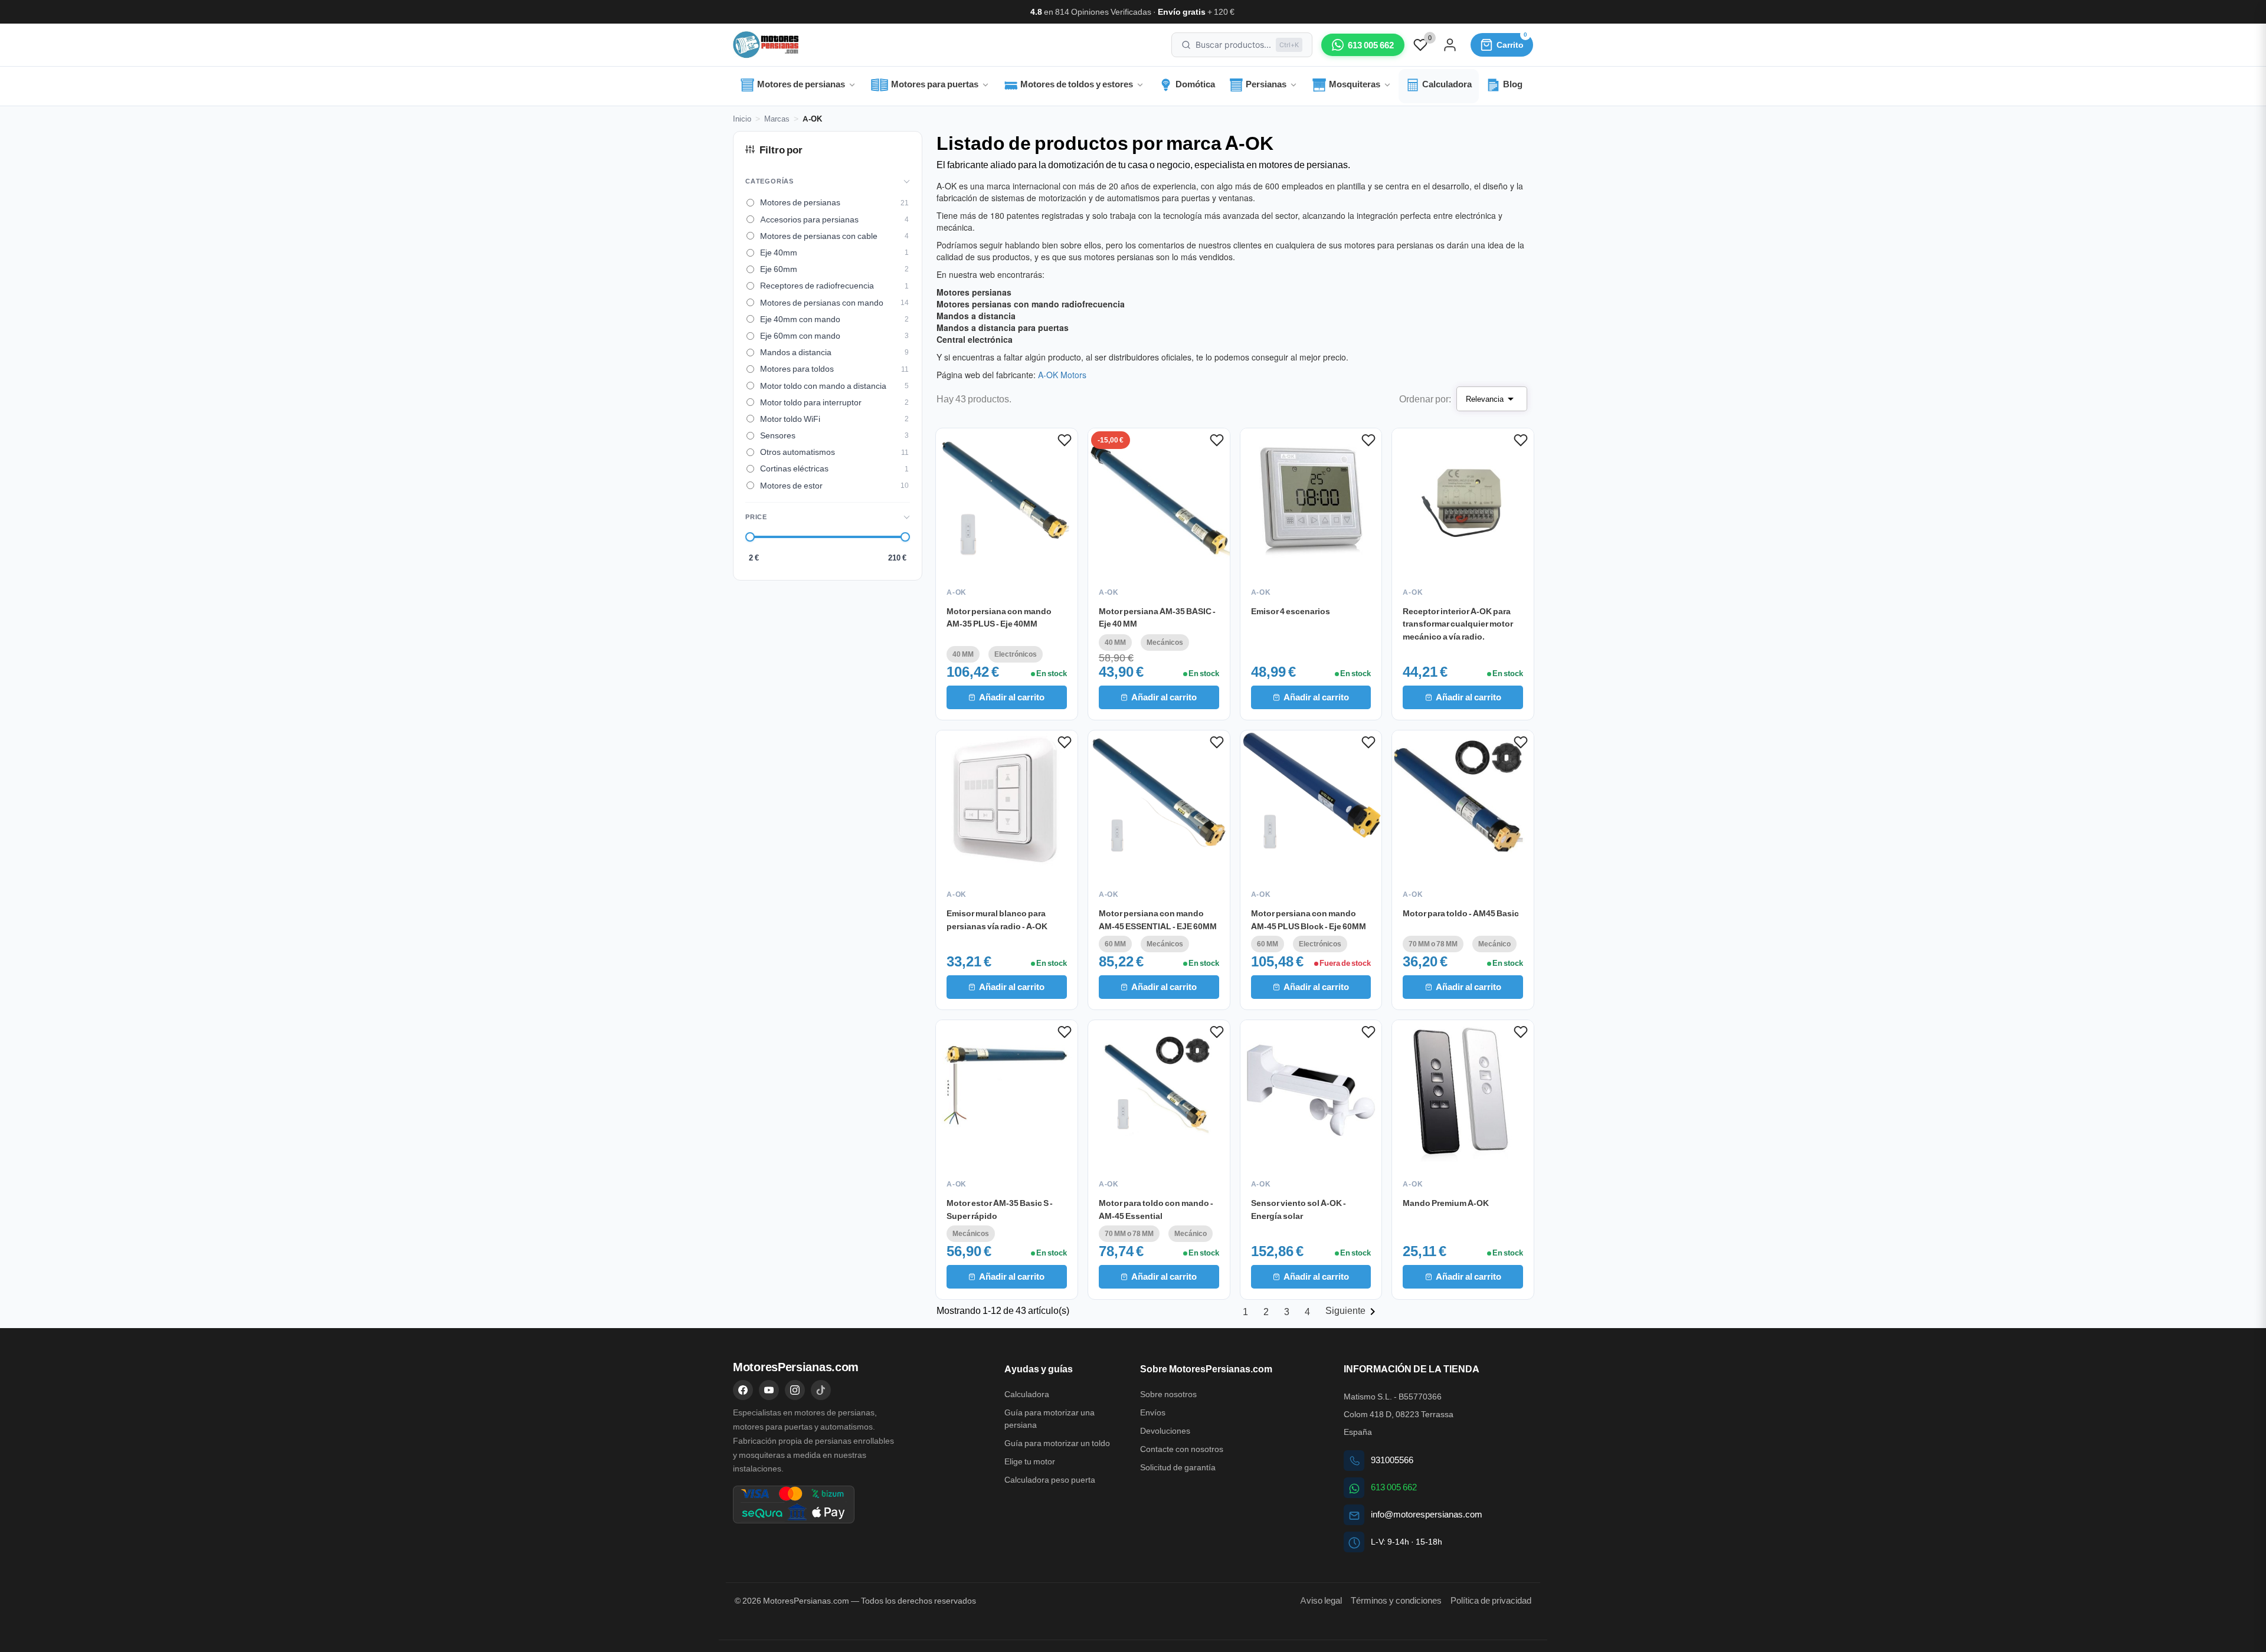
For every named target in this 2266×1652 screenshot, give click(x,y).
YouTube (769, 1390)
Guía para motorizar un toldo (1057, 1443)
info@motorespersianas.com (1427, 1514)
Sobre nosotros (1168, 1394)
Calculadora (1027, 1394)
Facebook (743, 1390)
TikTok (821, 1390)
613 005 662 (1394, 1487)
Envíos (1153, 1412)
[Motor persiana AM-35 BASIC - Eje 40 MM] (1159, 499)
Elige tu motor (1030, 1461)
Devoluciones (1165, 1431)
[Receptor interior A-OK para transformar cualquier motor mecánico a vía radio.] (1463, 499)
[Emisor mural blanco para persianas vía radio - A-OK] (1007, 801)
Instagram (795, 1390)
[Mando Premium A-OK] (1463, 1091)
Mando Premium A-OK (1446, 1202)
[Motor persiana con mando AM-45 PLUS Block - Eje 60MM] (1311, 801)
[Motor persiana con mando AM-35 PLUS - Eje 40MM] (1007, 499)
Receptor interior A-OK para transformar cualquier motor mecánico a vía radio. (1458, 623)
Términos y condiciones (1396, 1600)
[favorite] (1420, 44)
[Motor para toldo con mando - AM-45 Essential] (1159, 1091)
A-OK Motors (1062, 375)
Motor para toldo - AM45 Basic (1461, 913)
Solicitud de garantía (1178, 1467)
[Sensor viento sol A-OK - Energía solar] (1311, 1091)
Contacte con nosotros (1182, 1449)
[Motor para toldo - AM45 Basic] (1463, 801)
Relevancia (1492, 399)
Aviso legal (1321, 1600)
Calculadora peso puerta (1050, 1480)
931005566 (1392, 1460)
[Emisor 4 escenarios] (1311, 499)
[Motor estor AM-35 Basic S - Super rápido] (1007, 1091)
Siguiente (1353, 1310)
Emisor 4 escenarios (1291, 611)
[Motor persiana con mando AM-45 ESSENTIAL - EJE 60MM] (1159, 801)
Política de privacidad (1491, 1600)
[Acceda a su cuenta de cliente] (1450, 45)
